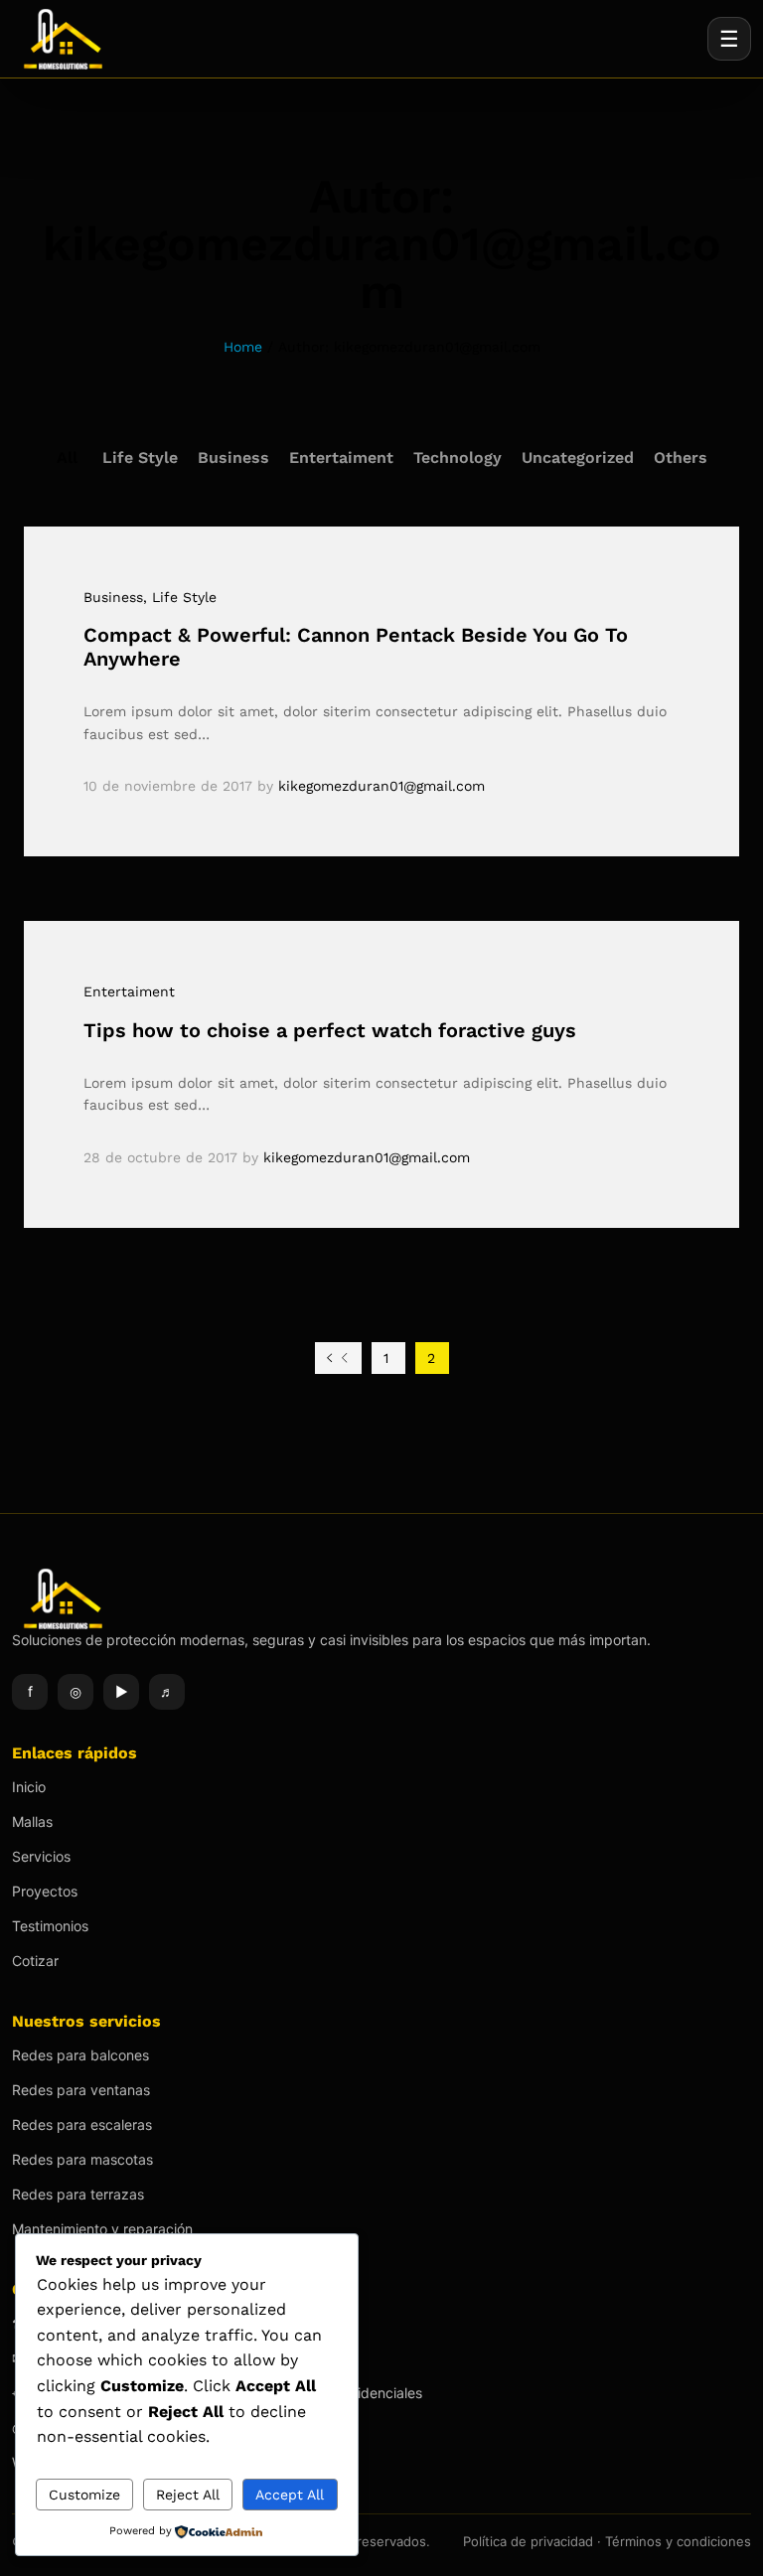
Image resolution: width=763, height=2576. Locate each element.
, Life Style (180, 597)
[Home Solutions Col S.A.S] (72, 39)
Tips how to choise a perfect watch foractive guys (330, 1030)
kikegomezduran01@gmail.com (381, 786)
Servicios (41, 1856)
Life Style (140, 457)
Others (681, 457)
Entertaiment (341, 457)
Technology (458, 457)
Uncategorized (578, 457)
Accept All (290, 2495)
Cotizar (35, 1961)
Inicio (29, 1787)
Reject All (188, 2495)
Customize (84, 2495)
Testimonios (50, 1926)
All (67, 457)
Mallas (32, 1821)
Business (233, 457)
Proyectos (45, 1891)
